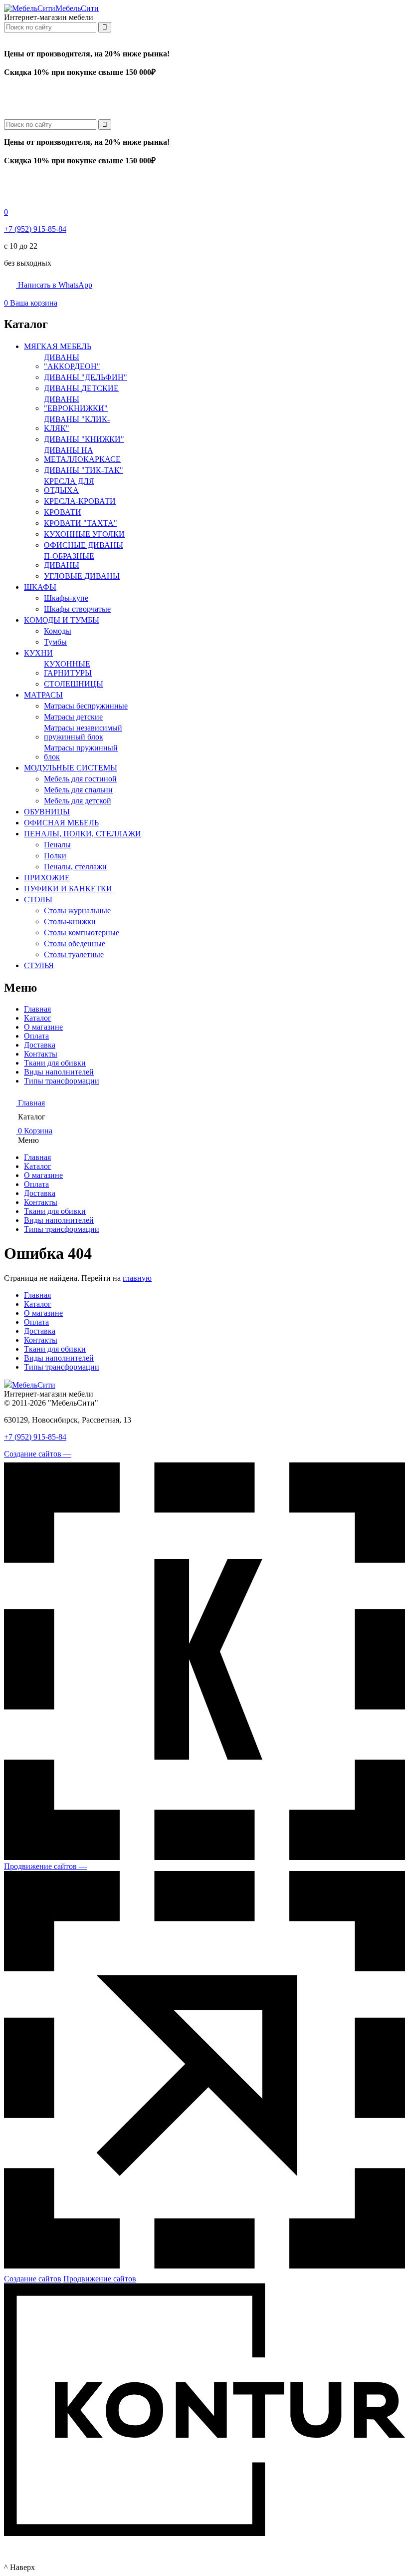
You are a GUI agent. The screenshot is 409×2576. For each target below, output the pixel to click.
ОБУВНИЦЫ (47, 812)
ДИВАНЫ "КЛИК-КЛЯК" (77, 424)
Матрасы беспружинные (86, 706)
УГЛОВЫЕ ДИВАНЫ (82, 576)
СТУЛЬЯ (39, 965)
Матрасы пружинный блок (81, 752)
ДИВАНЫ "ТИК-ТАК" (84, 470)
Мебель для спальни (78, 790)
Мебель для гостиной (80, 779)
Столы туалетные (74, 954)
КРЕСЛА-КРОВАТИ (80, 501)
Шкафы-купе (66, 598)
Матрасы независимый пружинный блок (83, 732)
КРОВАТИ (63, 512)
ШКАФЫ (40, 587)
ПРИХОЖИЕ (47, 878)
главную (137, 1278)
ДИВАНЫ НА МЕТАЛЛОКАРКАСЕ (82, 455)
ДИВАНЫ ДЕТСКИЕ (81, 388)
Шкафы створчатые (77, 609)
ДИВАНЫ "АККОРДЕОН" (72, 362)
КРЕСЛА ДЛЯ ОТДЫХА (69, 486)
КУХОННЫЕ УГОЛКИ (84, 534)
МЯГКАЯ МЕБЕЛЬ (58, 346)
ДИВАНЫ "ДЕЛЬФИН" (86, 377)
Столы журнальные (77, 911)
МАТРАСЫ (43, 695)
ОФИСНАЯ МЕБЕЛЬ (61, 823)
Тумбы (55, 642)
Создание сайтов (33, 2279)
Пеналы (57, 845)
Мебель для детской (78, 801)
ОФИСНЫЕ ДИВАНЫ (84, 545)
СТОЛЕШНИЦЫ (74, 684)
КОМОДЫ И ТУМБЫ (62, 620)
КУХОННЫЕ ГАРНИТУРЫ (68, 668)
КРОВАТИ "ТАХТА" (81, 523)
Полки (55, 856)
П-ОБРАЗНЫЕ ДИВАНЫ (69, 560)
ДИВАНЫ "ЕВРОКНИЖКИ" (76, 404)
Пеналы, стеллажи (75, 867)
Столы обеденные (75, 943)
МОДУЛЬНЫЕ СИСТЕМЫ (71, 768)
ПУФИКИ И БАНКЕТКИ (68, 889)
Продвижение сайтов (100, 2279)
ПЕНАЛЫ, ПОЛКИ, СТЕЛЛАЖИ (83, 834)
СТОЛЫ (38, 900)
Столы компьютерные (82, 932)
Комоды (58, 631)
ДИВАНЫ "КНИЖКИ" (84, 439)
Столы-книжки (70, 921)
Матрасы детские (73, 717)
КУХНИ (38, 653)
